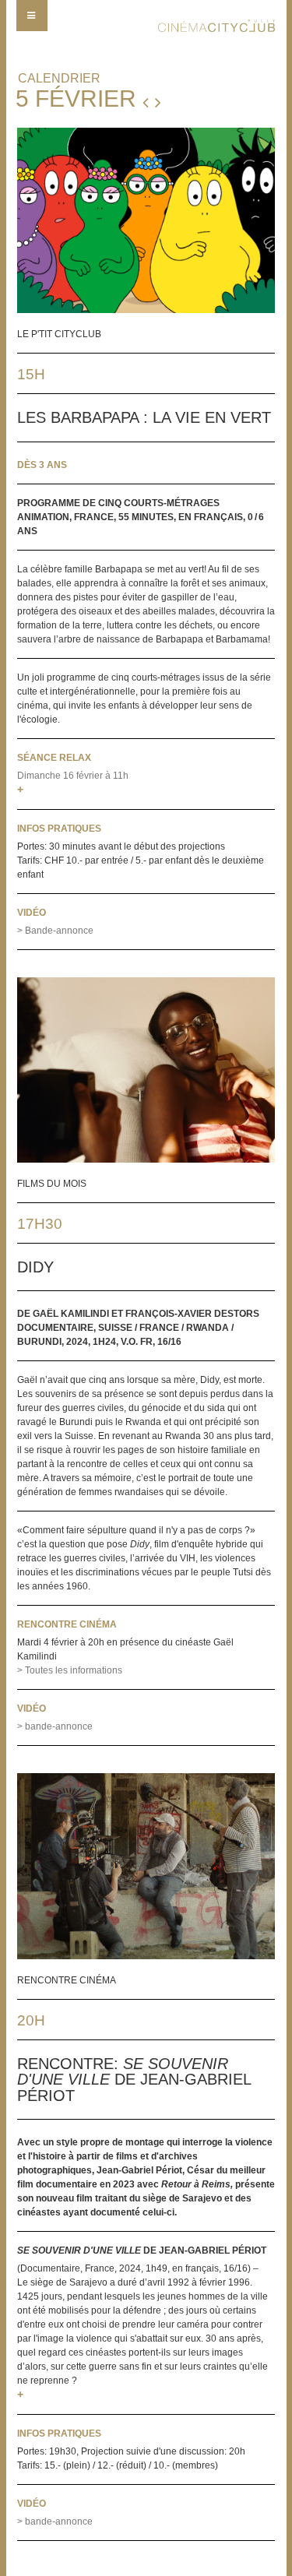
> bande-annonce (55, 1726)
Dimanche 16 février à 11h (73, 776)
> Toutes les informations (70, 1670)
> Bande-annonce (55, 931)
